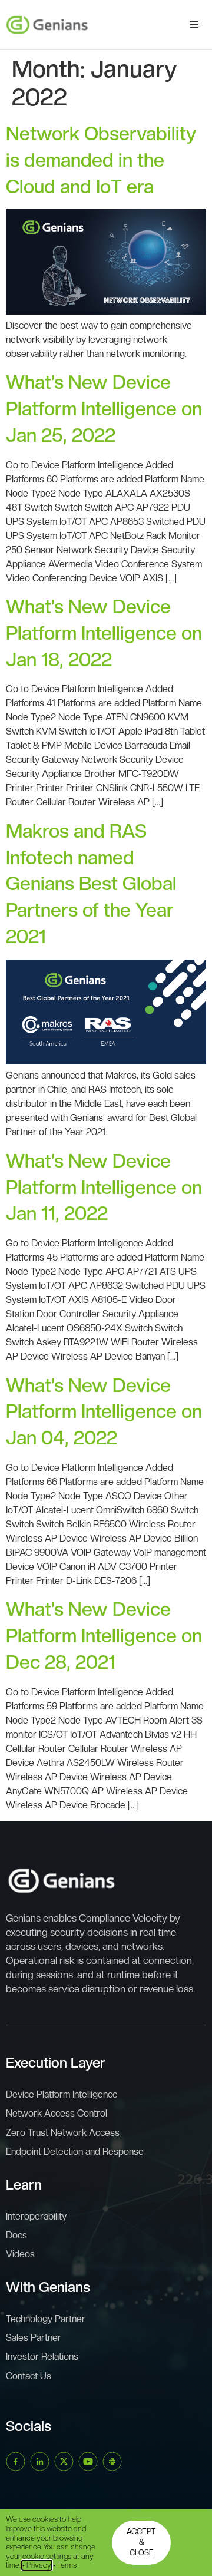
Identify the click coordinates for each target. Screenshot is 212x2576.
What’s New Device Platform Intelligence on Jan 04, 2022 (104, 1412)
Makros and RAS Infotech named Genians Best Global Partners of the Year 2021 (91, 884)
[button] (194, 25)
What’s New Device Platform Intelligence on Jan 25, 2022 (104, 409)
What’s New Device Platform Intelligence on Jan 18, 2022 (104, 633)
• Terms (65, 2565)
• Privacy (37, 2565)
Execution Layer (56, 2063)
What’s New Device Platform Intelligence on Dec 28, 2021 (104, 1636)
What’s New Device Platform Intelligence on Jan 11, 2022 (104, 1188)
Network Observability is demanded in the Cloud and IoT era (101, 160)
